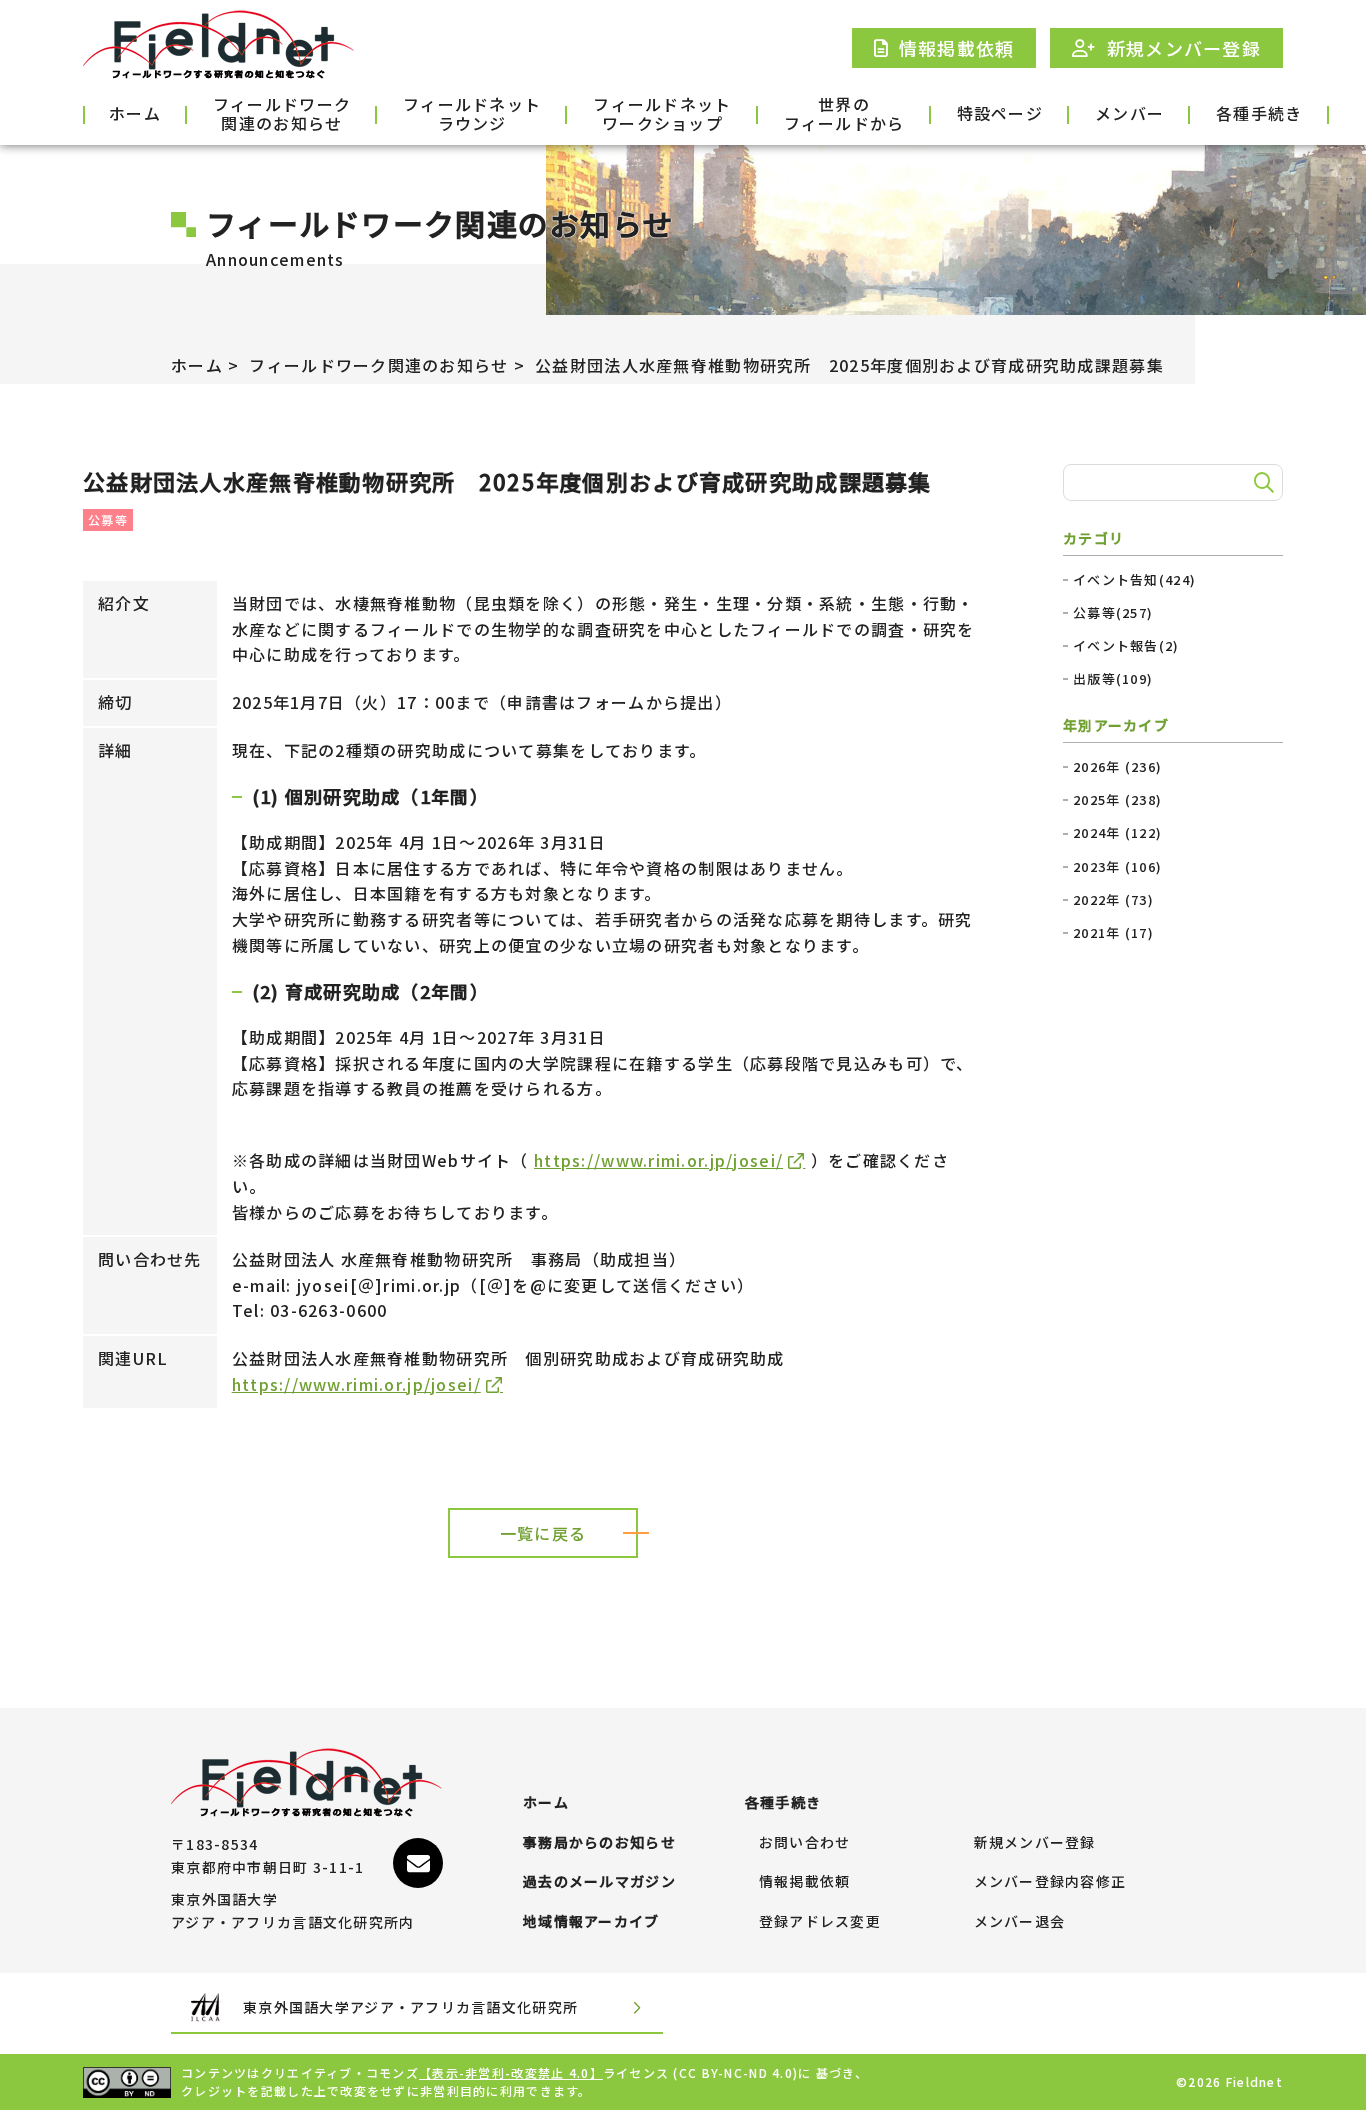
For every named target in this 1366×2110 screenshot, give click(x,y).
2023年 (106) (1117, 867)
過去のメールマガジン (599, 1882)
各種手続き (1259, 113)
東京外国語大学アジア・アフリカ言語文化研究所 (410, 2007)
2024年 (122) (1117, 833)
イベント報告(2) (1126, 646)
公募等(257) (1113, 613)
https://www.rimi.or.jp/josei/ (658, 1160)
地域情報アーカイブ (591, 1922)
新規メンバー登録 (1035, 1843)
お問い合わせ (805, 1843)
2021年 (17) (1113, 933)
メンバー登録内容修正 (1050, 1882)
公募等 (108, 519)
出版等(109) (1113, 679)
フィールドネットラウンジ (472, 115)
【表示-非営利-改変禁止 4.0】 (511, 2072)
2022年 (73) (1113, 900)
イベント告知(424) (1134, 580)
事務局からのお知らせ (599, 1843)
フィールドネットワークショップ (662, 115)
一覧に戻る (543, 1533)
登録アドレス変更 (820, 1922)
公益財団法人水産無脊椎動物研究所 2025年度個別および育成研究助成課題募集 (849, 365)
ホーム (135, 113)
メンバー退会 (1020, 1922)
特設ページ (1000, 113)
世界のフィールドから (844, 115)
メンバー (1129, 113)
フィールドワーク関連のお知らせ (282, 115)
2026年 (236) (1117, 767)
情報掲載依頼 (805, 1882)
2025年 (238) (1117, 800)
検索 (1261, 483)
